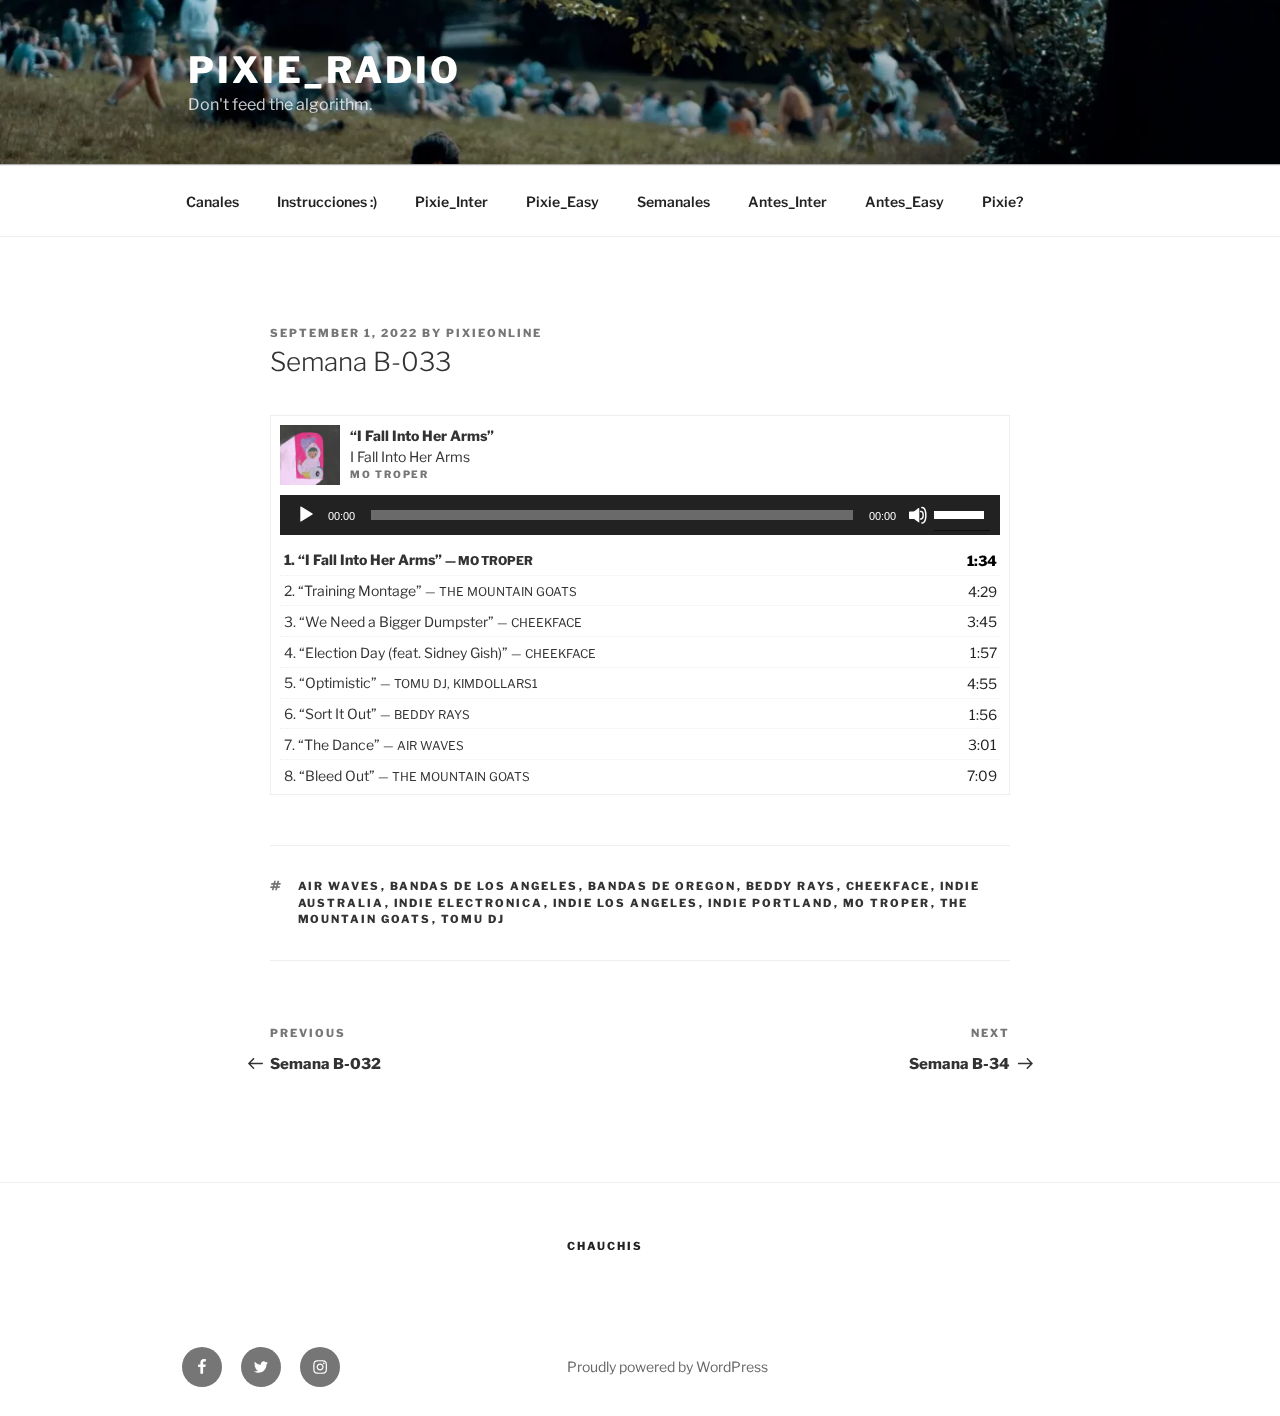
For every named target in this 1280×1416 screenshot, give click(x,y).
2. (430, 590)
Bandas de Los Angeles (484, 886)
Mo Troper (887, 903)
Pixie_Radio (324, 70)
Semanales (673, 201)
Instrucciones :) (327, 201)
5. (411, 682)
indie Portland (771, 903)
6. (377, 713)
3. (433, 621)
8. (407, 775)
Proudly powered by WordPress (667, 1366)
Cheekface (888, 886)
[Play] (306, 515)
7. (374, 744)
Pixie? (1002, 201)
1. (408, 559)
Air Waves (339, 886)
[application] (640, 515)
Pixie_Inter (451, 201)
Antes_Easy (904, 201)
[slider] (962, 513)
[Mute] (918, 515)
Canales (212, 201)
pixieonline (494, 333)
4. (440, 652)
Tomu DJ (473, 919)
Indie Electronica (469, 903)
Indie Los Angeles (626, 903)
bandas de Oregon (662, 886)
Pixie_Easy (562, 201)
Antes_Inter (787, 201)
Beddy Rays (791, 886)
